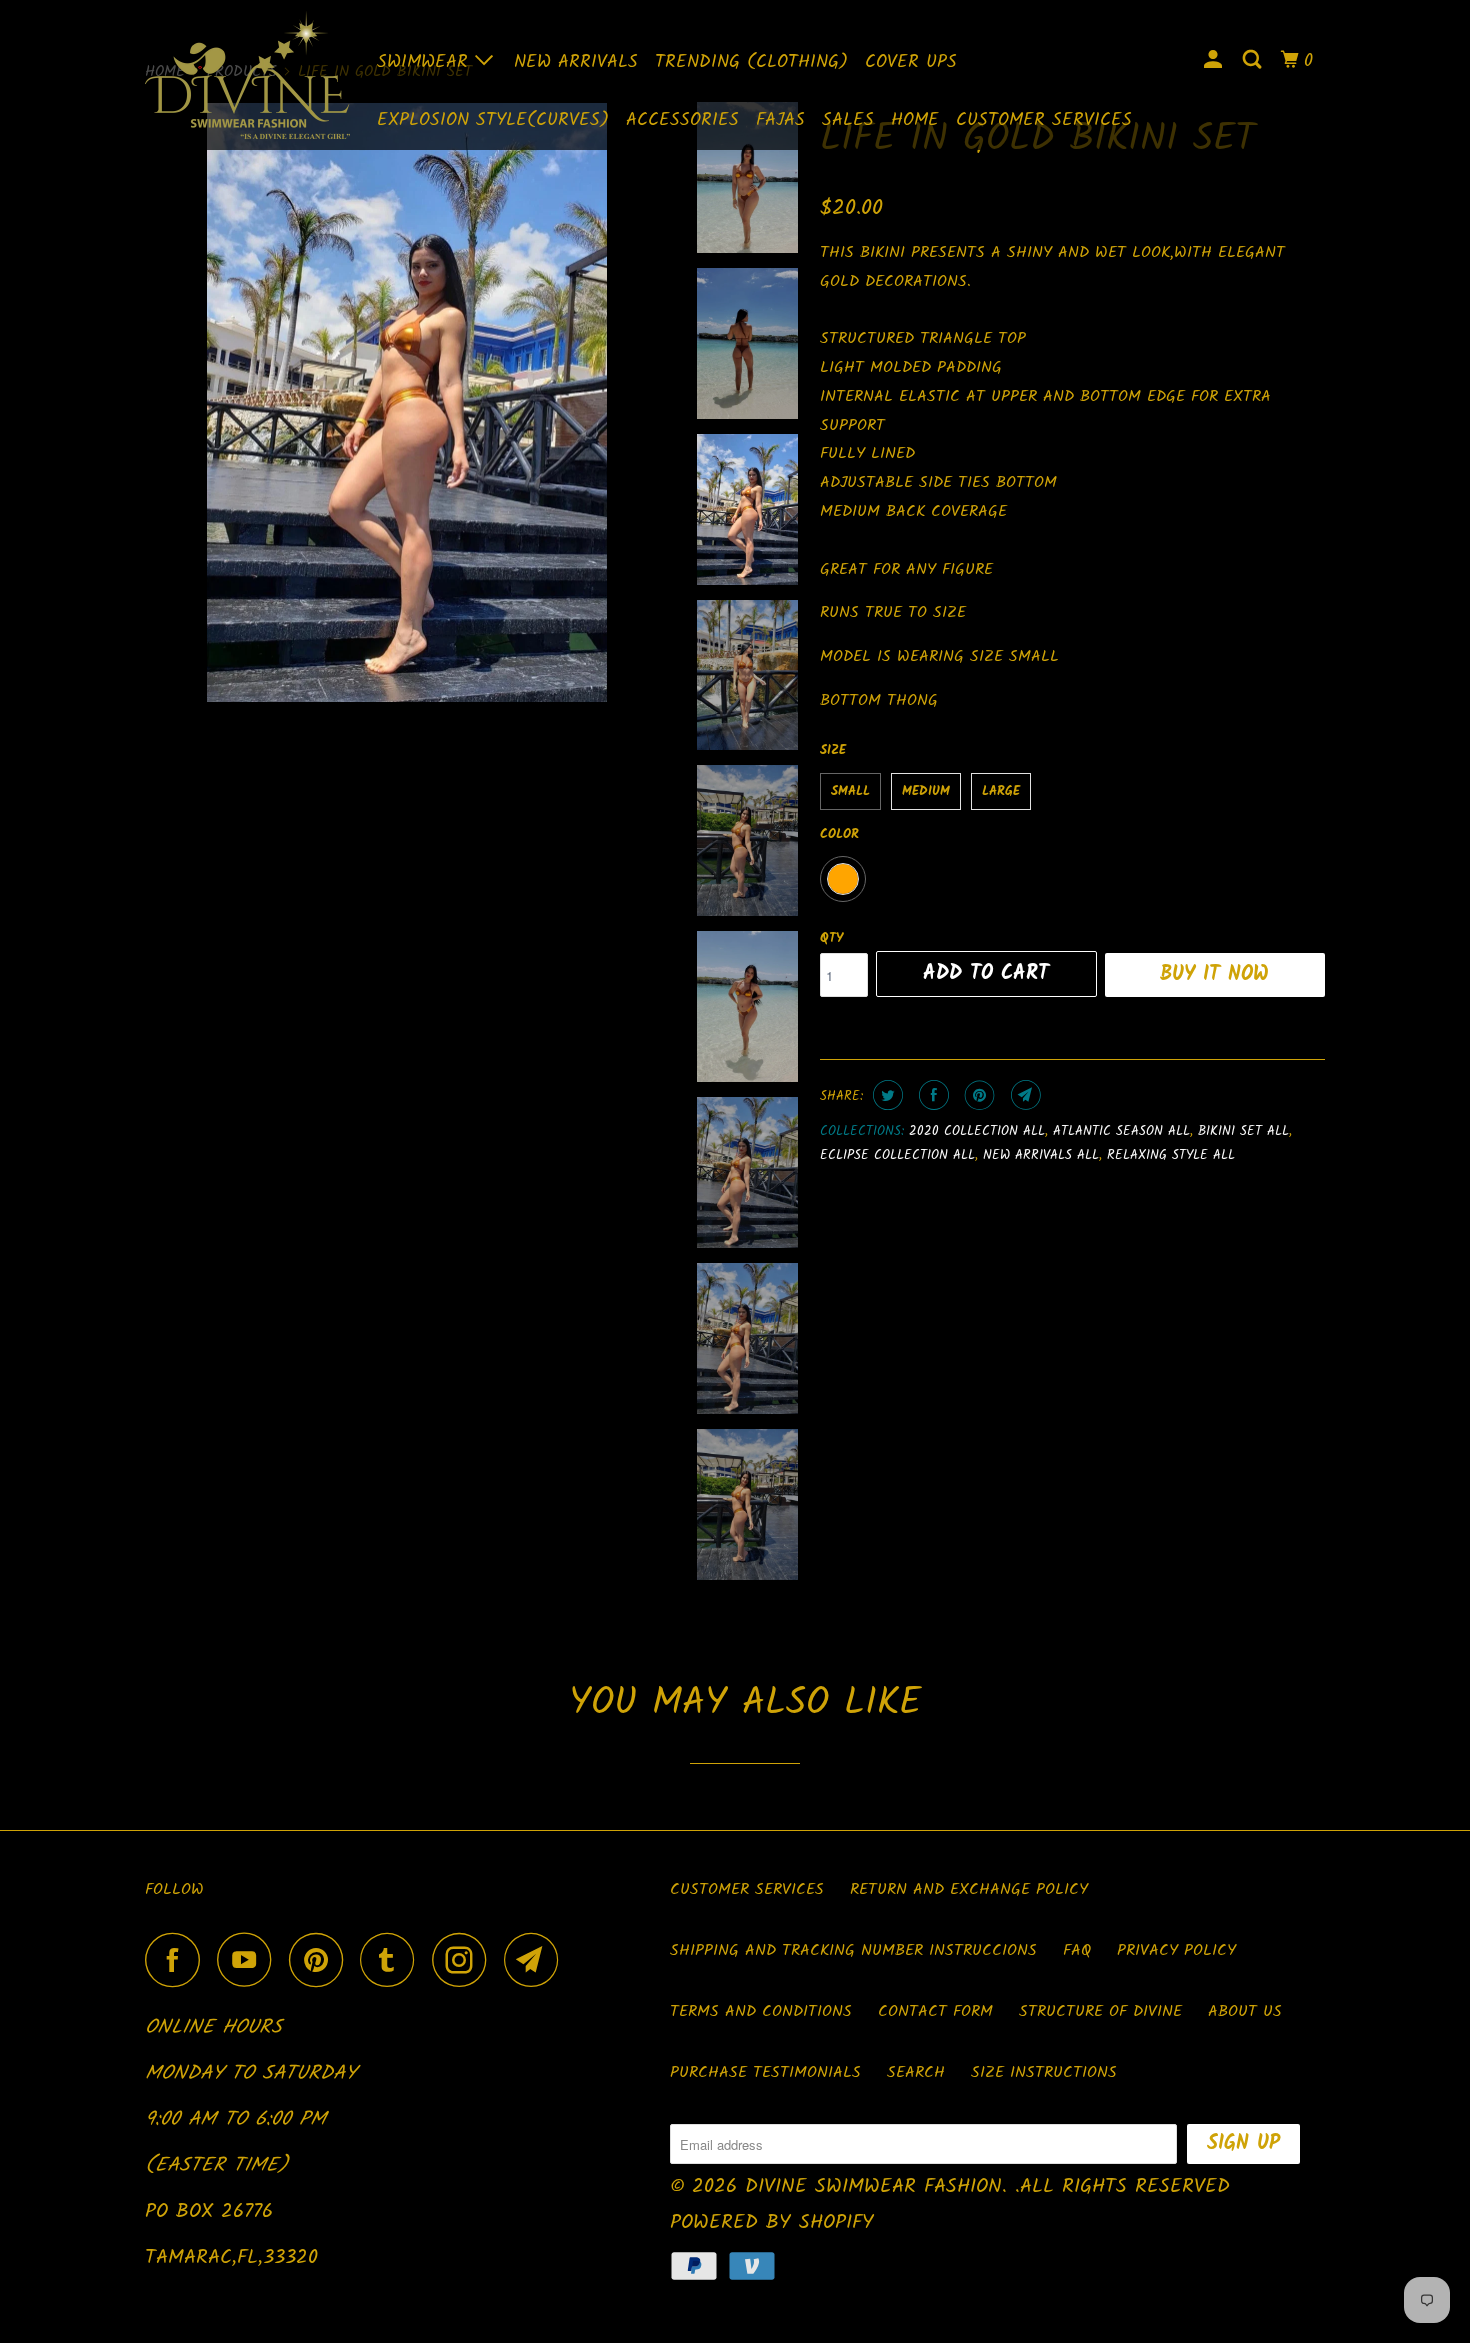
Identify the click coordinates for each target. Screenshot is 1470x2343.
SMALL (850, 791)
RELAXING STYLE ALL (1171, 1155)
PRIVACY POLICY (1176, 1950)
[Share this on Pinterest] (977, 1095)
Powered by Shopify (772, 2223)
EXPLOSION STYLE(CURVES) (493, 120)
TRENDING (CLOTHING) (751, 62)
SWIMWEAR (426, 62)
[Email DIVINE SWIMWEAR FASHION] (537, 1959)
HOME (915, 120)
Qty (831, 938)
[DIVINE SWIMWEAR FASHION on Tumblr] (393, 1959)
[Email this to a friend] (1023, 1095)
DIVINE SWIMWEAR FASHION (873, 2187)
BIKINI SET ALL (1243, 1131)
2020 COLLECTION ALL (977, 1131)
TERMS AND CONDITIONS (761, 2011)
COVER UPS (911, 62)
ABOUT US (1245, 2011)
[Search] (1254, 61)
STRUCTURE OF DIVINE (1100, 2011)
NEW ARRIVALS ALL (1041, 1155)
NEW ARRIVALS (576, 62)
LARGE (1001, 791)
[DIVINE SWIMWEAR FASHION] (247, 75)
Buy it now (1214, 975)
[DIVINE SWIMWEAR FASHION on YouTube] (250, 1959)
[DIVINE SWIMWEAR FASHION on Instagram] (465, 1959)
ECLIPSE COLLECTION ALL (897, 1155)
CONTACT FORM (935, 2011)
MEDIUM (926, 791)
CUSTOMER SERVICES (1044, 120)
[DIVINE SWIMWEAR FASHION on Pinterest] (321, 1959)
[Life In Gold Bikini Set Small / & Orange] (407, 403)
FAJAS (780, 120)
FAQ (1077, 1950)
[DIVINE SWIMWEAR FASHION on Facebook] (178, 1959)
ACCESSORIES (682, 120)
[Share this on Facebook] (931, 1095)
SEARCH (916, 2072)
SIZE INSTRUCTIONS (1044, 2072)
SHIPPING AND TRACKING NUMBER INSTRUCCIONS (853, 1950)
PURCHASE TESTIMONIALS (765, 2072)
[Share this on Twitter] (885, 1095)
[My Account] (1215, 61)
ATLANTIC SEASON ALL (1121, 1131)
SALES (848, 120)
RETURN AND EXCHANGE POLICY (969, 1889)
